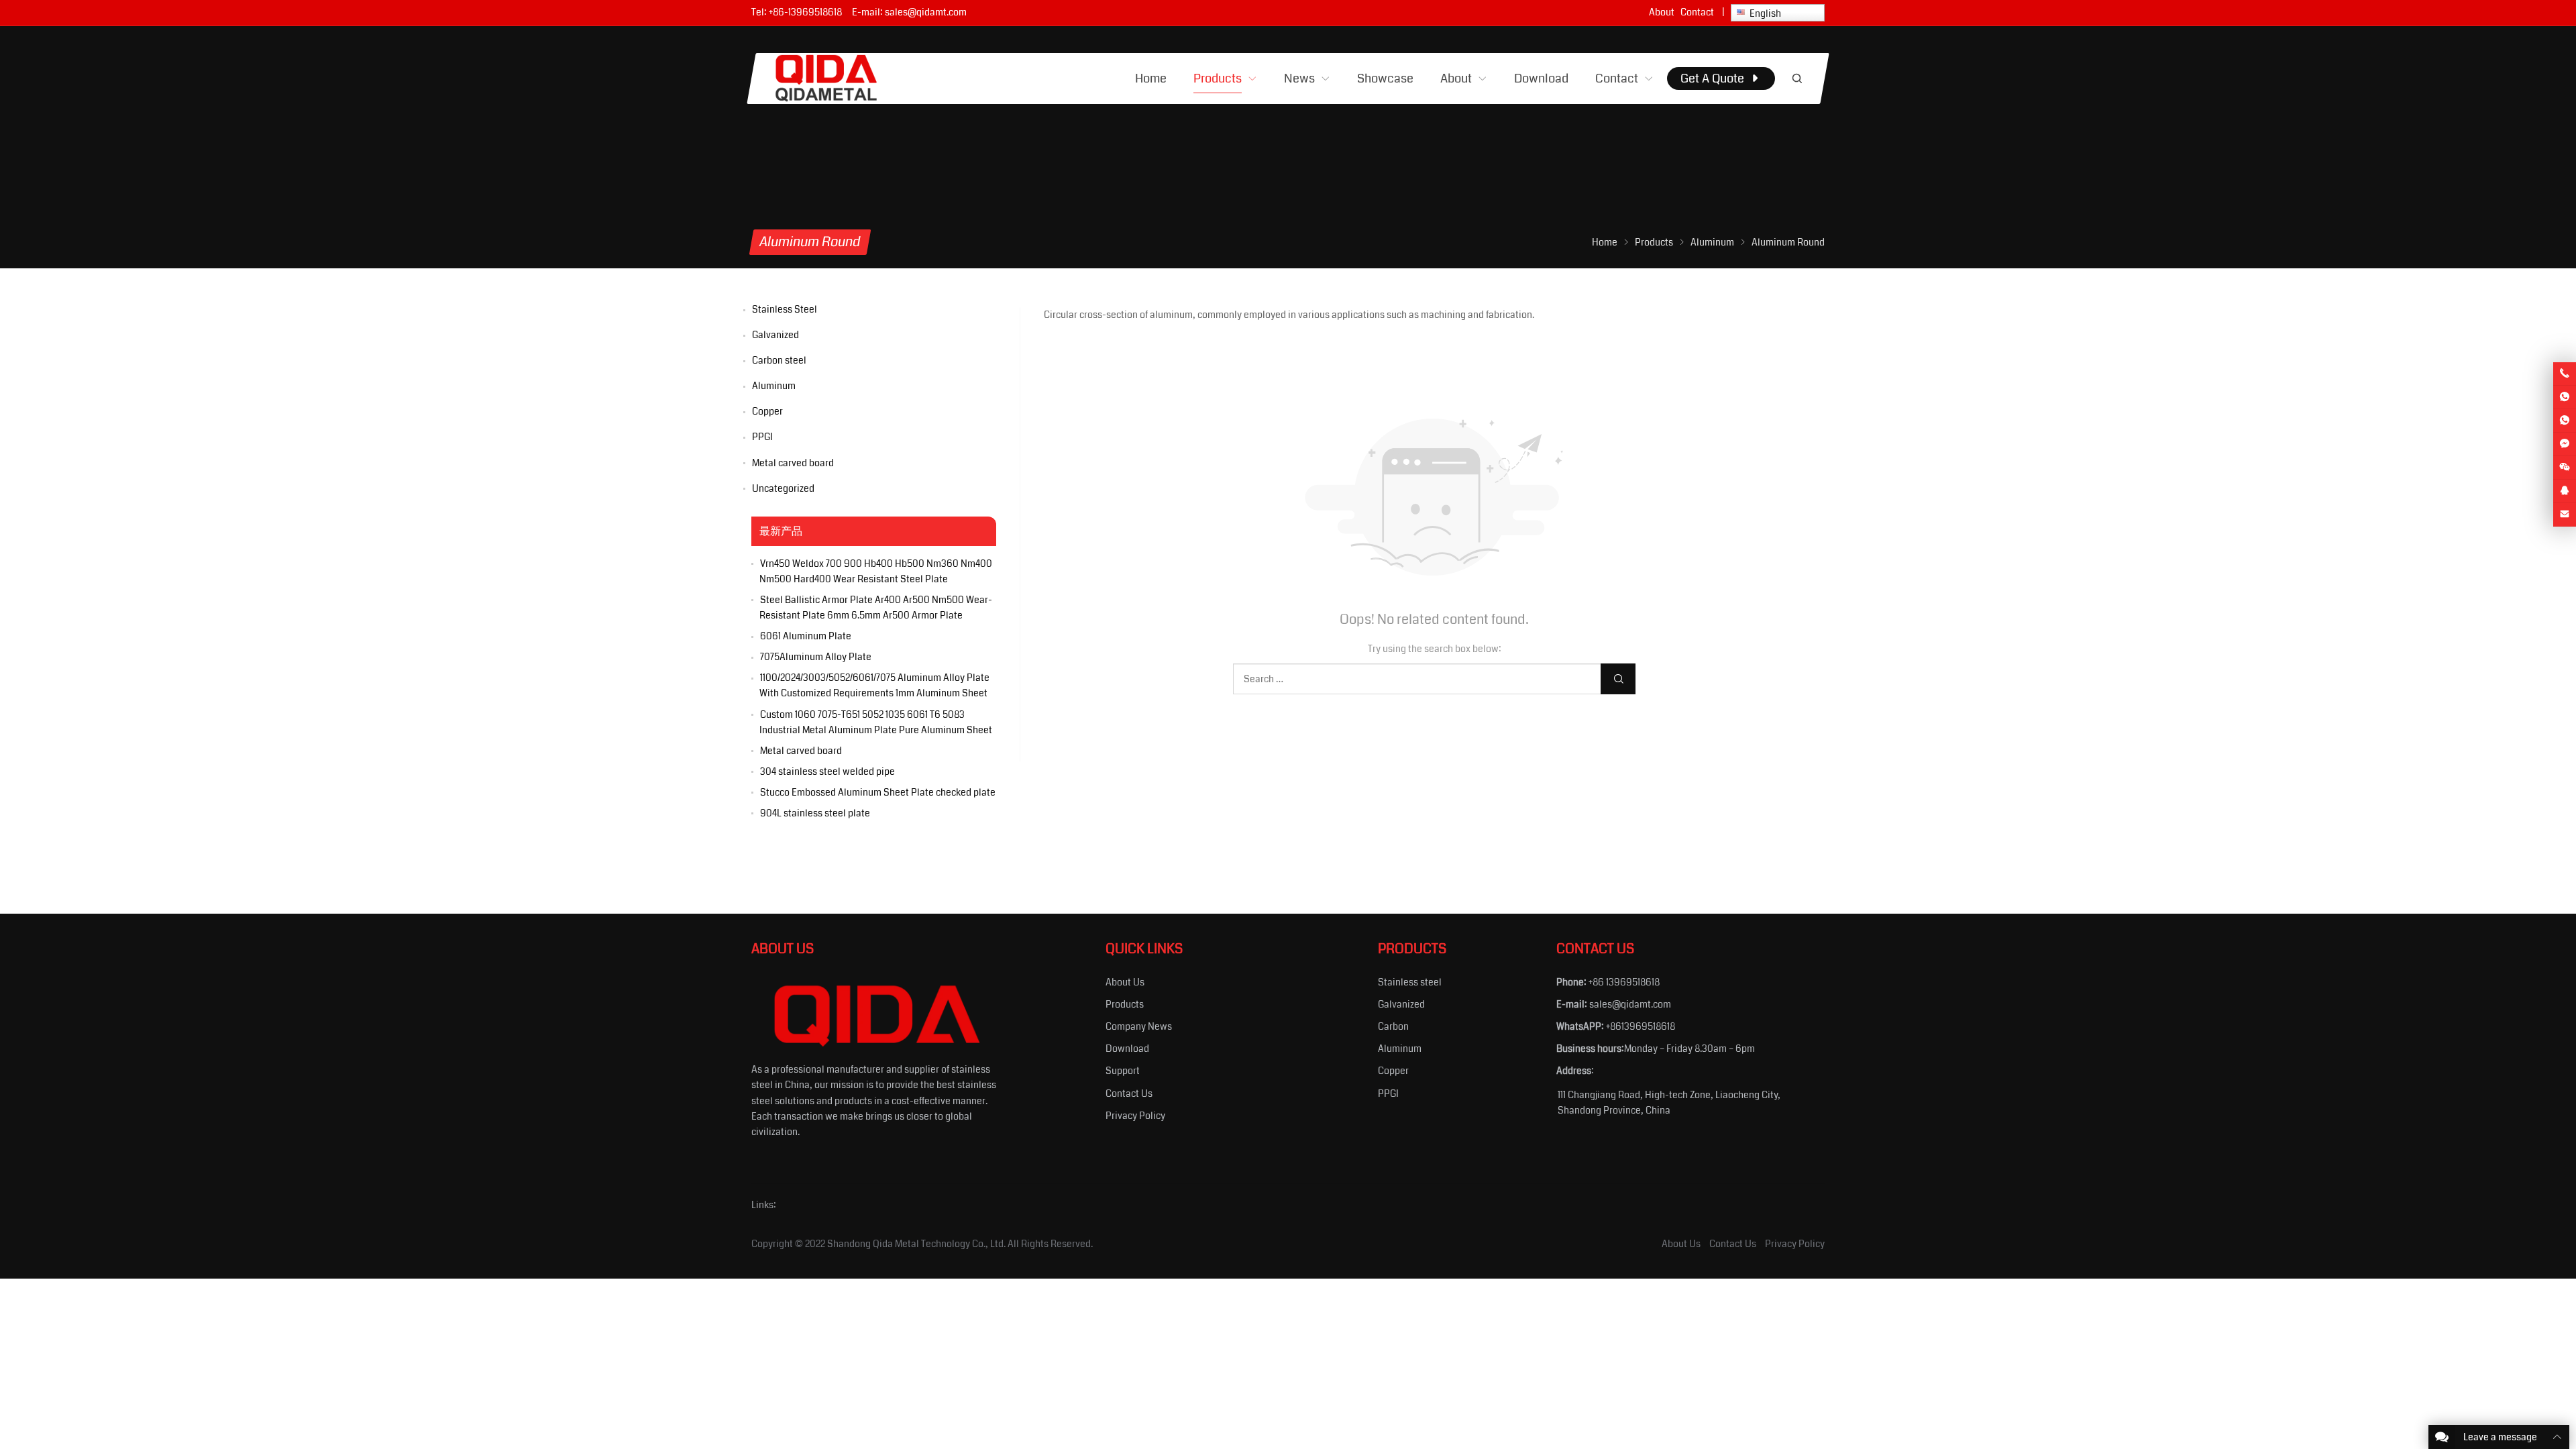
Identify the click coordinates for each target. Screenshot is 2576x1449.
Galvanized (775, 335)
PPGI (762, 437)
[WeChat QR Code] (2565, 468)
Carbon (1393, 1026)
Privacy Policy (1135, 1116)
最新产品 (781, 531)
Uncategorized (783, 488)
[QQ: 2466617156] (2565, 491)
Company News (1139, 1026)
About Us (1125, 982)
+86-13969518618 (805, 12)
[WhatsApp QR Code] (2565, 421)
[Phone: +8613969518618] (2565, 374)
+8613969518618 (1641, 1026)
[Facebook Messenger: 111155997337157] (2565, 444)
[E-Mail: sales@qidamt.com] (2565, 515)
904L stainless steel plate (815, 813)
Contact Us (1129, 1093)
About (1662, 12)
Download (1127, 1049)
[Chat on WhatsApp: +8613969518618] (2565, 397)
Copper (767, 411)
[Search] (1796, 78)
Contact (1697, 12)
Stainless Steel (785, 309)
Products (1125, 1004)
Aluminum (774, 386)
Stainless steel (1410, 982)
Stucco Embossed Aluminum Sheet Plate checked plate (878, 792)
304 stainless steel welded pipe (827, 771)
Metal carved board (793, 463)
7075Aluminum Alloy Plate (816, 657)
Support (1123, 1071)
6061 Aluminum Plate (806, 636)
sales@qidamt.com (926, 12)
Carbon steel (779, 360)
